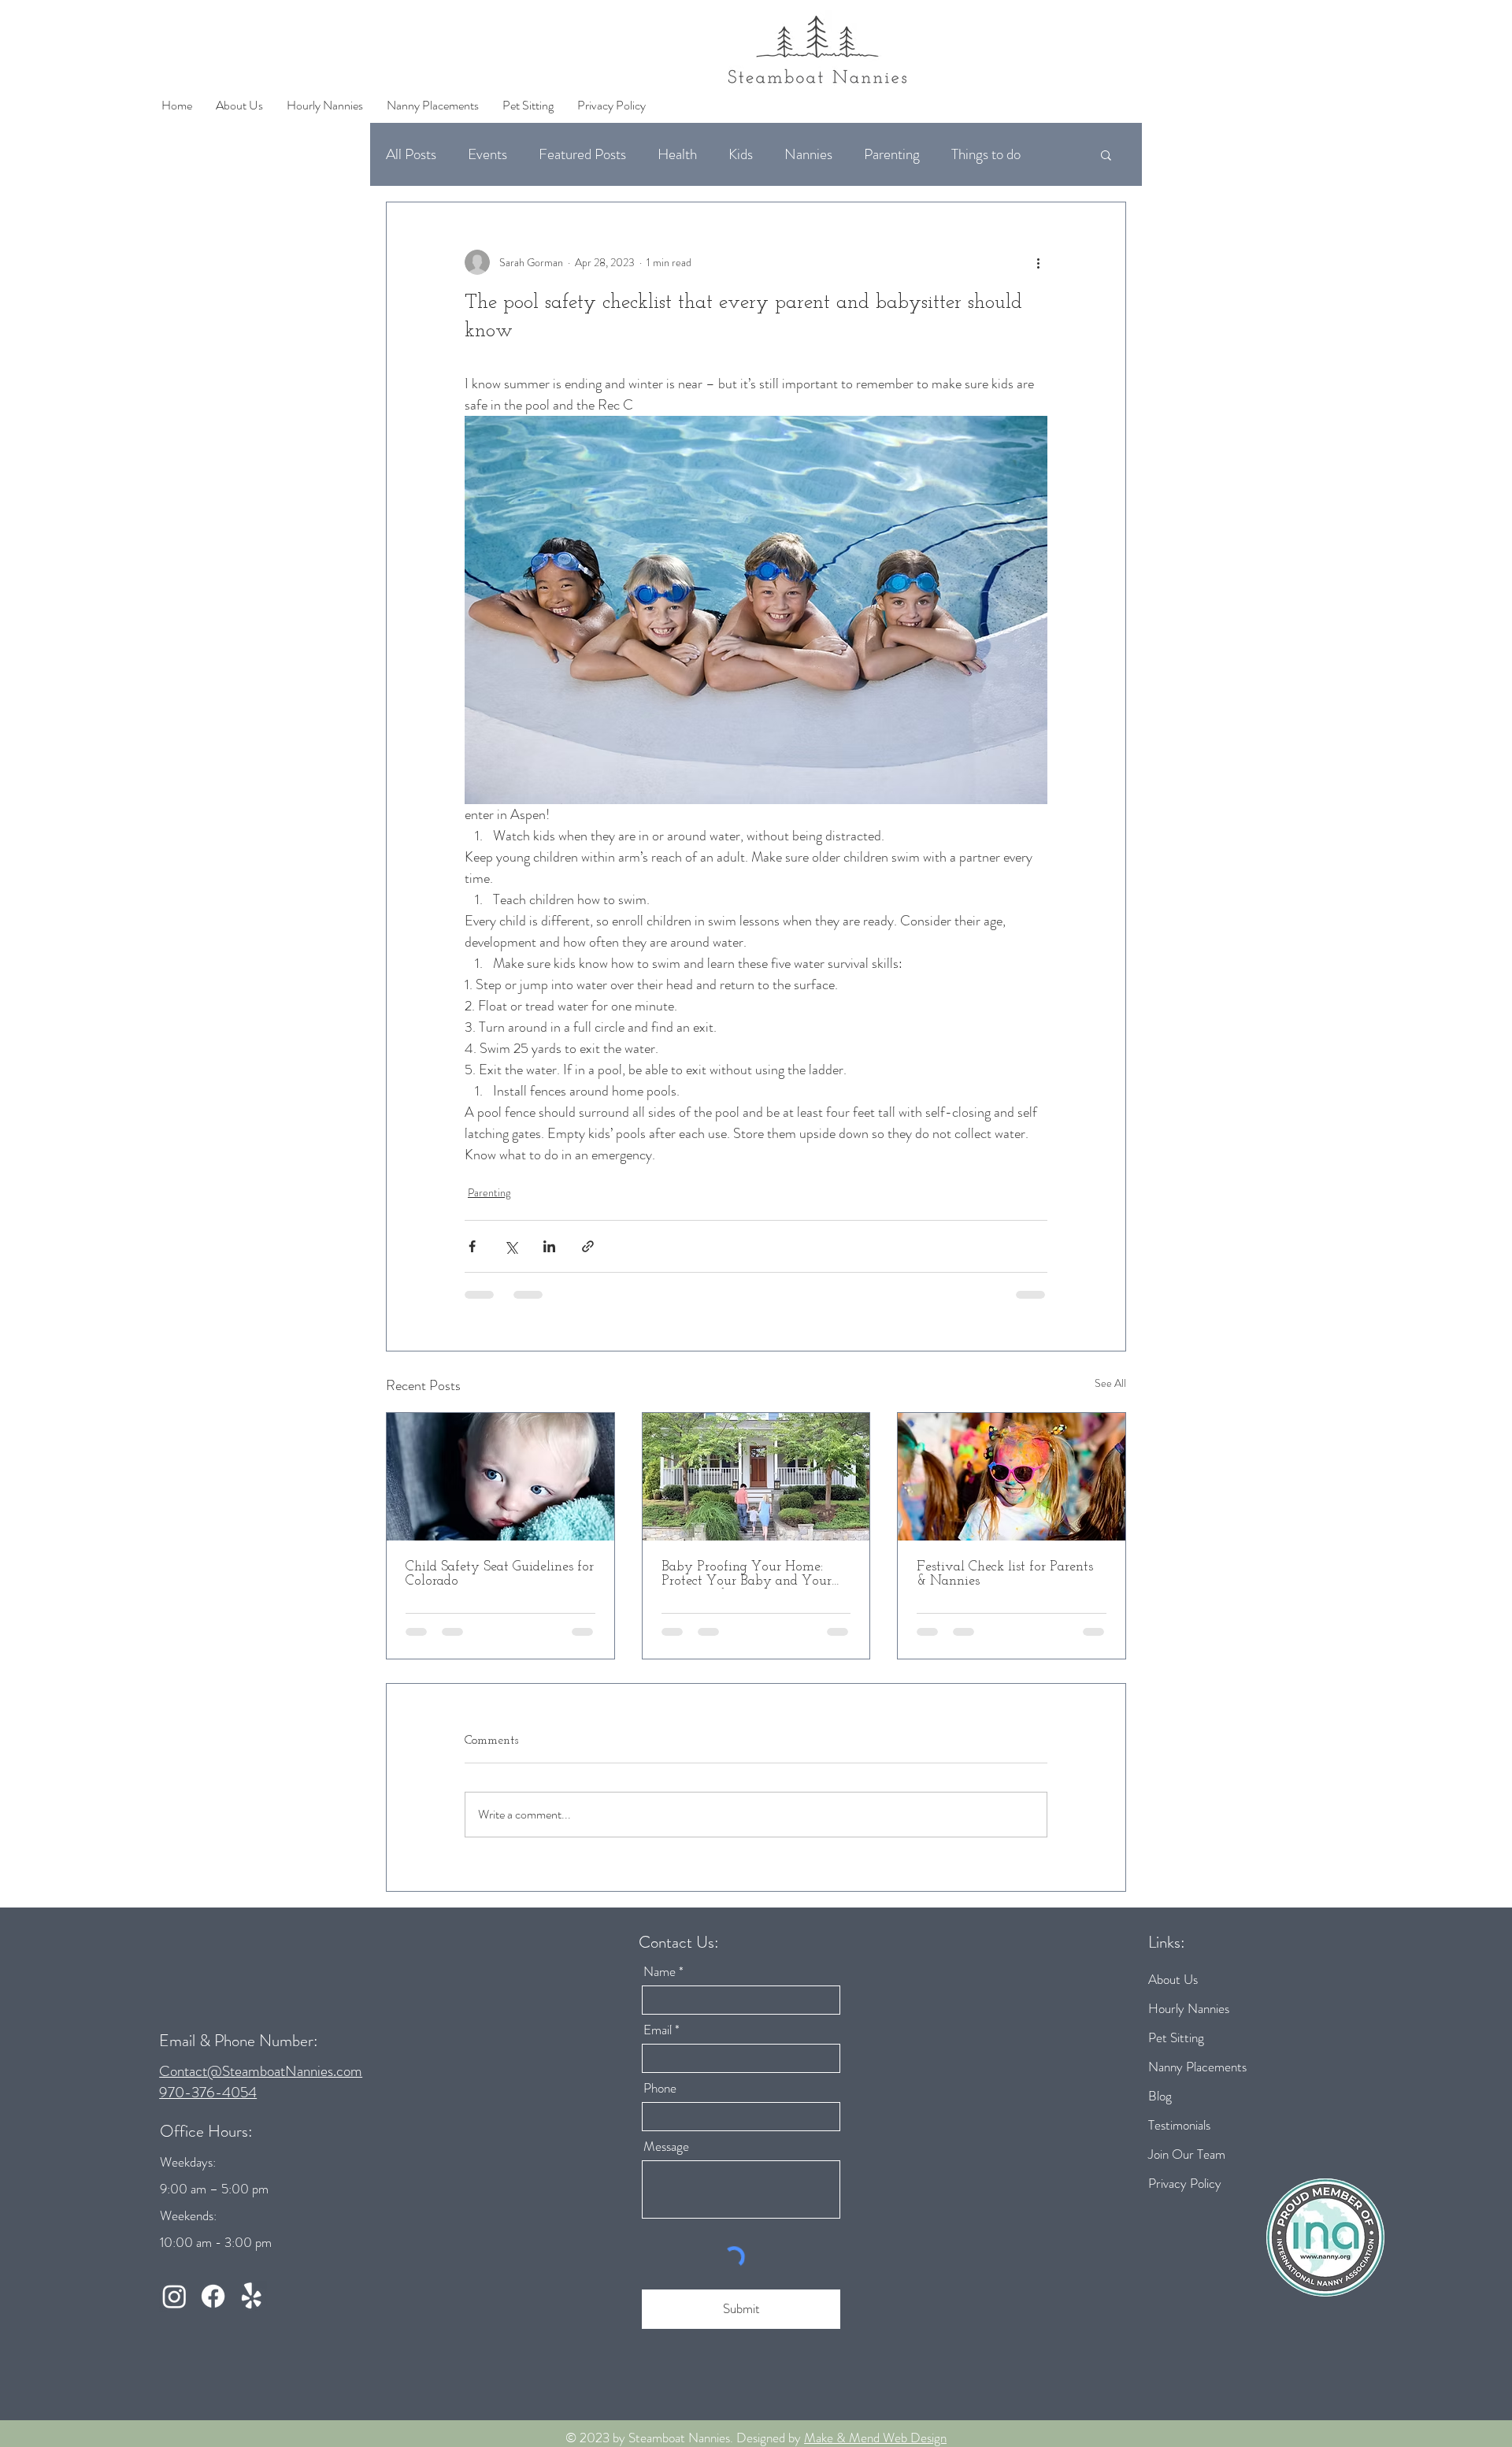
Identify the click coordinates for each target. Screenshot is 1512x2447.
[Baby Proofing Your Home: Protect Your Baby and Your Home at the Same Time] (756, 1477)
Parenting (892, 154)
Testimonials (1179, 2137)
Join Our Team (1187, 2167)
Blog (1160, 2108)
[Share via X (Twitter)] (511, 1246)
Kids (741, 154)
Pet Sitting (1176, 2050)
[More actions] (1038, 262)
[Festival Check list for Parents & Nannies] (1012, 1477)
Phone (660, 2101)
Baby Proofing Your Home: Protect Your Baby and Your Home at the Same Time (747, 1574)
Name (660, 1984)
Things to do (986, 154)
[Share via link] (588, 1246)
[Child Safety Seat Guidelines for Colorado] (500, 1477)
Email (658, 2043)
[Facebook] (213, 2309)
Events (487, 154)
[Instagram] (174, 2309)
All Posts (411, 154)
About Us (1173, 1992)
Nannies (808, 154)
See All (1110, 1383)
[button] (1106, 154)
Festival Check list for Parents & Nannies (1005, 1574)
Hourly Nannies (1189, 2021)
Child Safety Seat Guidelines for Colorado (500, 1574)
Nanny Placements (1197, 2079)
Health (677, 154)
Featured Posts (582, 154)
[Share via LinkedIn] (549, 1246)
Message (666, 2159)
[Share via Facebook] (472, 1246)
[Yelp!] (252, 2309)
